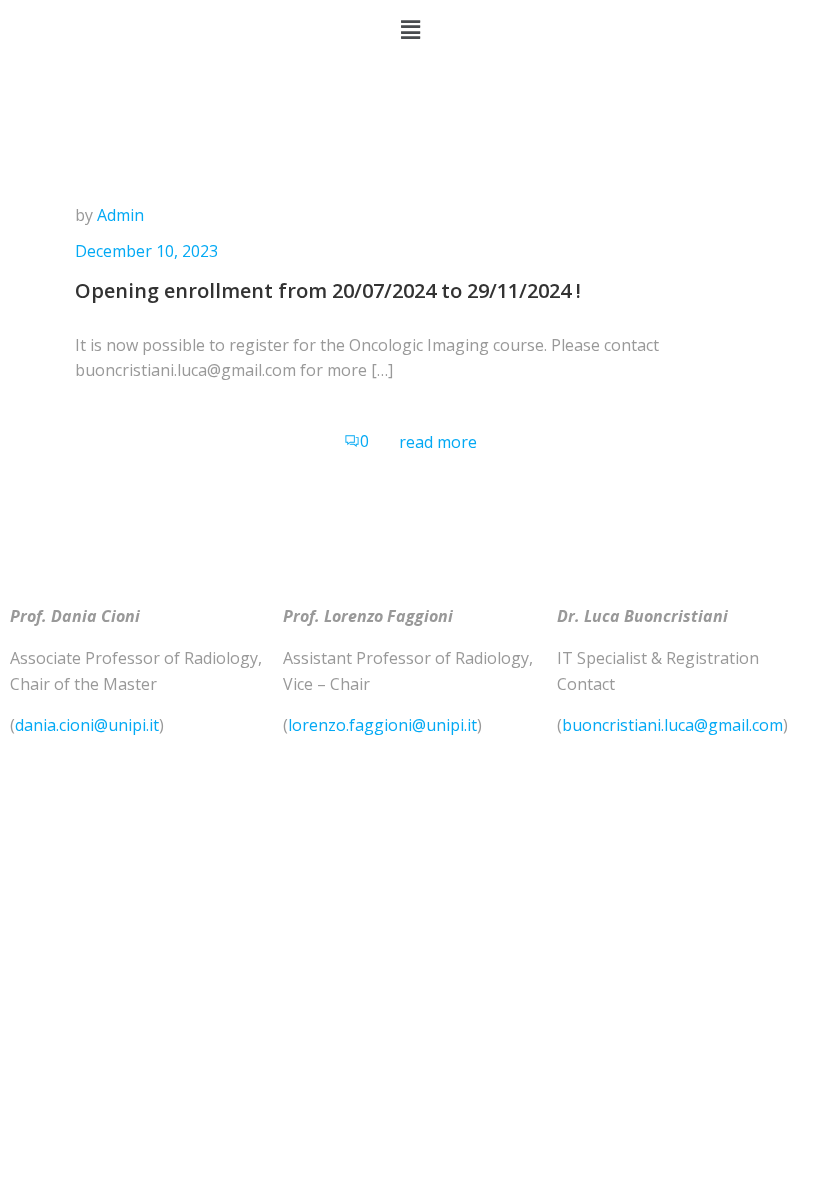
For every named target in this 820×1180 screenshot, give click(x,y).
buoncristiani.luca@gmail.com (672, 725)
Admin (120, 215)
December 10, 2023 (146, 251)
